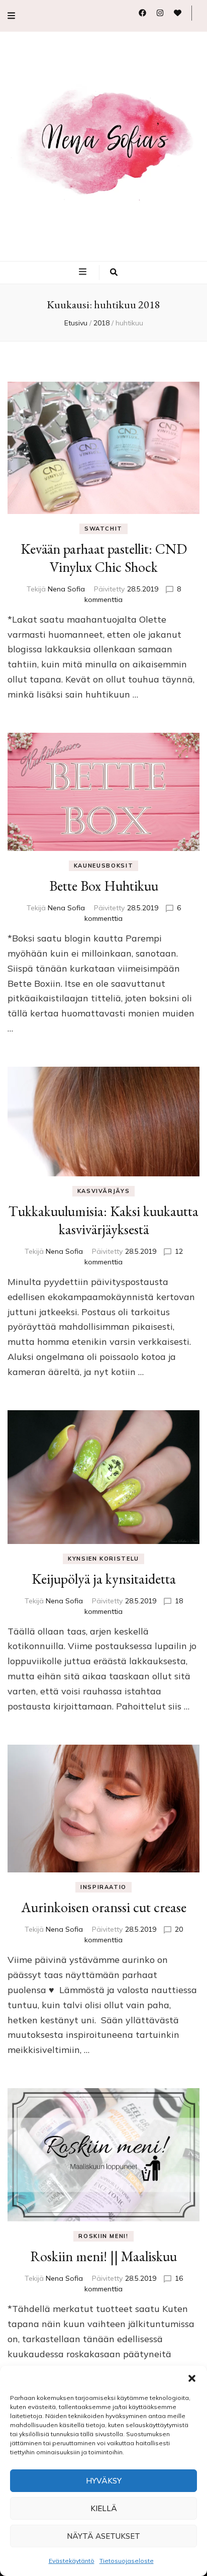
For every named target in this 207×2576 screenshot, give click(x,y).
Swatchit (103, 529)
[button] (192, 2378)
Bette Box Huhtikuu (104, 886)
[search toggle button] (114, 273)
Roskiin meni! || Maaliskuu (103, 2256)
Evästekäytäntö (72, 2561)
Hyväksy (104, 2481)
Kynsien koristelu (103, 1559)
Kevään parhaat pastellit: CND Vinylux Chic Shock (104, 558)
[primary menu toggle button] (84, 272)
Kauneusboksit (103, 866)
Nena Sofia (66, 589)
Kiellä (104, 2508)
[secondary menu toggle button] (11, 16)
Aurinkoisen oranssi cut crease (104, 1907)
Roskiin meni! (103, 2236)
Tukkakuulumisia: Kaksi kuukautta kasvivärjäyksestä (103, 1220)
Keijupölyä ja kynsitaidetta (104, 1579)
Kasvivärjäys (104, 1191)
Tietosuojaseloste (127, 2561)
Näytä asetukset (103, 2536)
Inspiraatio (103, 1887)
